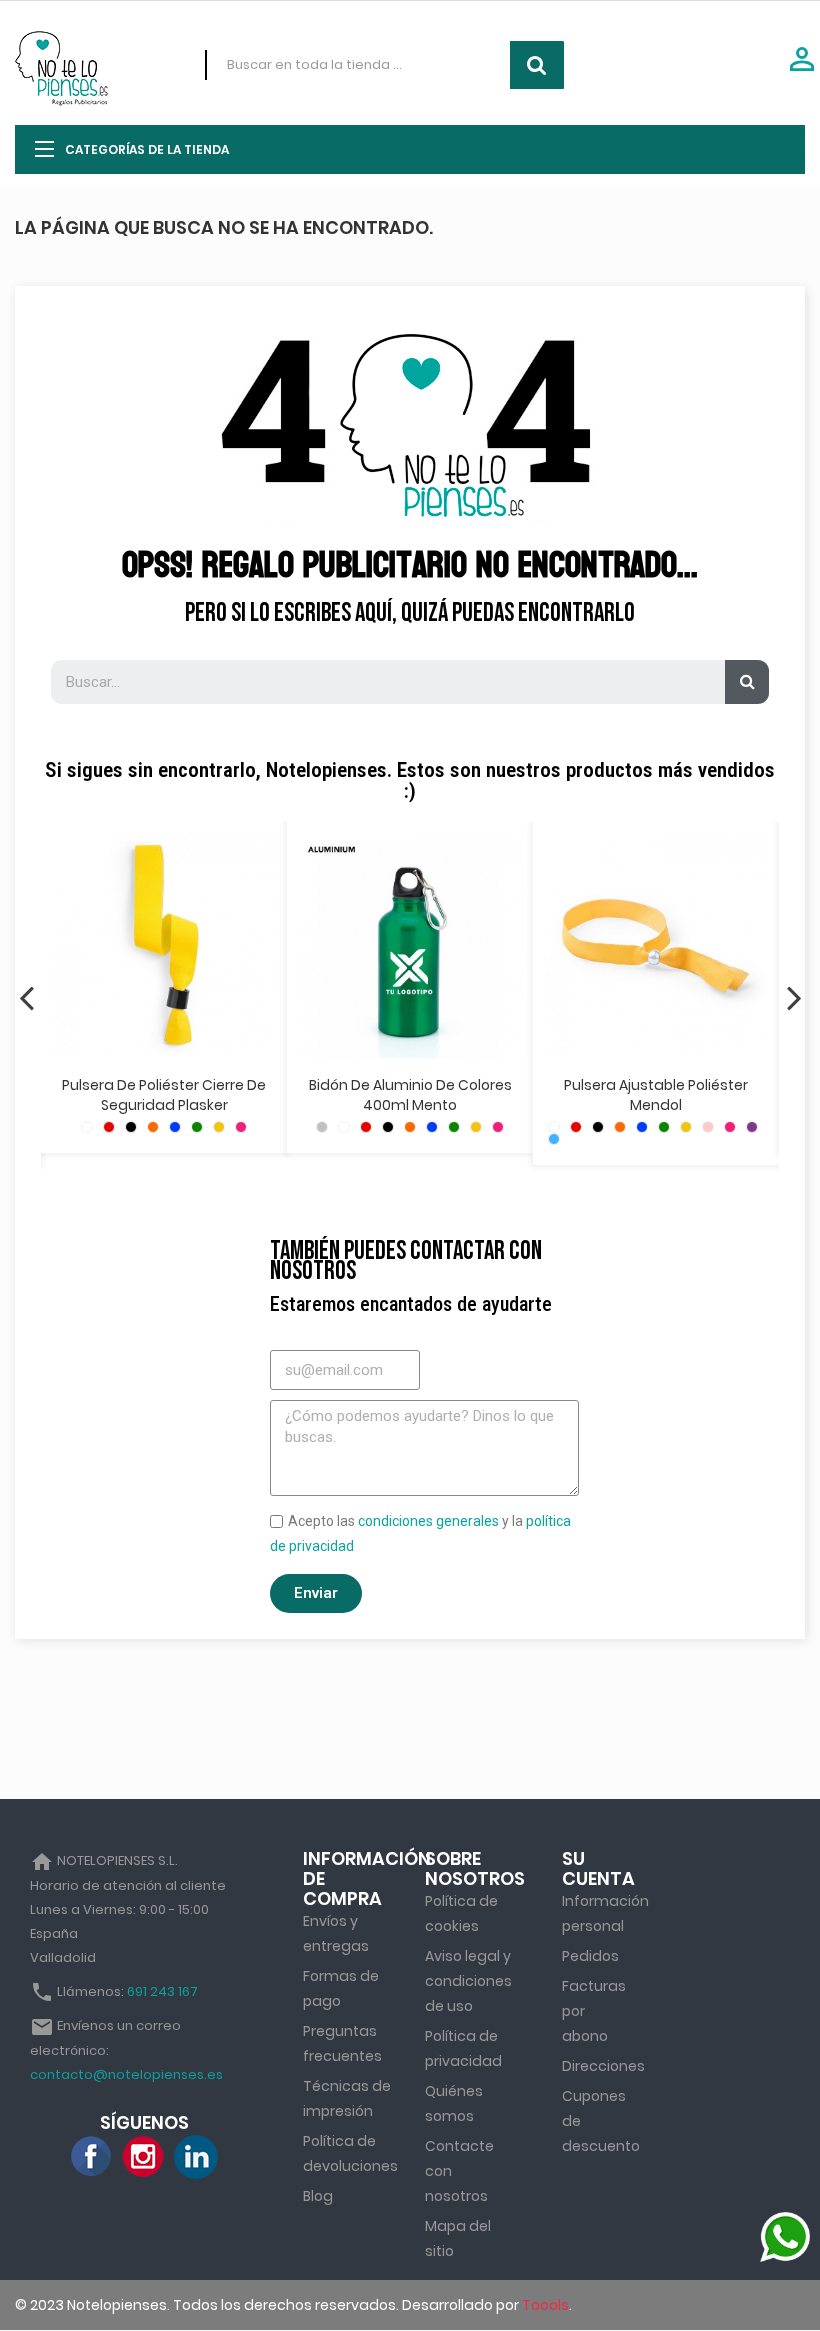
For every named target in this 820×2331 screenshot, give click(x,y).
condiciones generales (428, 1521)
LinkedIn (196, 2157)
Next (794, 997)
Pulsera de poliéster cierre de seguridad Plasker (164, 1095)
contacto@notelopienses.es (126, 2074)
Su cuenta (598, 1868)
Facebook (92, 2157)
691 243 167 (162, 1991)
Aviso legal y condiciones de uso (468, 1981)
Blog (318, 2196)
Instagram (144, 2157)
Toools (545, 2305)
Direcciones (603, 2066)
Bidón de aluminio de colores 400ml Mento (410, 1095)
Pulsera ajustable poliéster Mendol (656, 1095)
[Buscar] (747, 682)
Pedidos (590, 1956)
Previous (26, 997)
